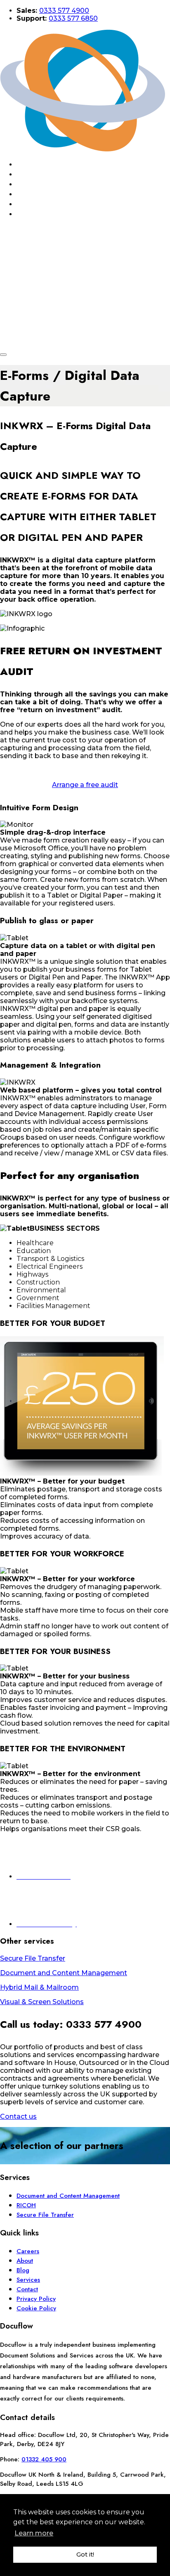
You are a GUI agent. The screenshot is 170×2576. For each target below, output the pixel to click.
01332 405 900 (44, 2459)
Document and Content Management (68, 2196)
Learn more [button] (34, 2533)
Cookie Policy (36, 2308)
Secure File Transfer (45, 2215)
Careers (28, 2251)
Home (41, 164)
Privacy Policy (36, 2299)
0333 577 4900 (64, 11)
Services (46, 184)
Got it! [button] (85, 2554)
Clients (45, 204)
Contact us (18, 2116)
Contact (47, 214)
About (42, 174)
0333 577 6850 (73, 18)
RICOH (26, 2205)
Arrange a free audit (85, 785)
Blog (40, 194)
